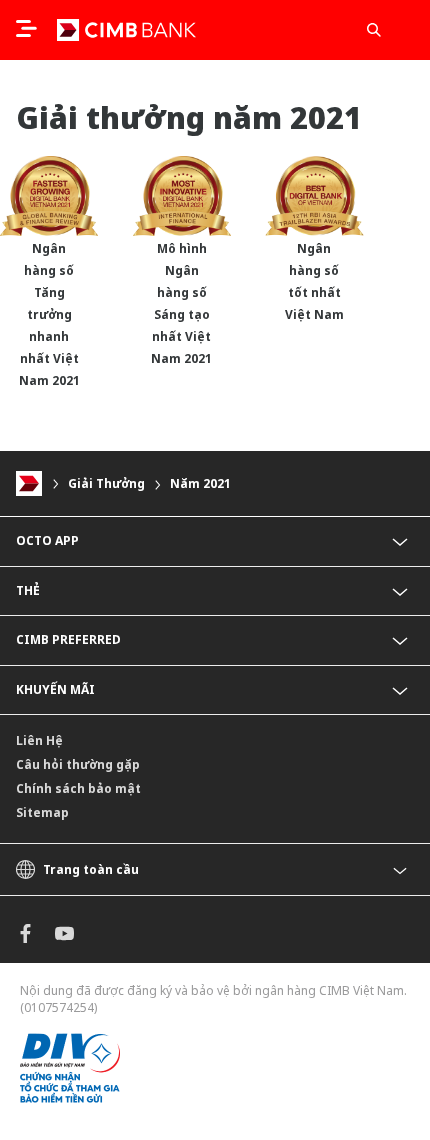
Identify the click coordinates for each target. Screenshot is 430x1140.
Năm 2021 (200, 483)
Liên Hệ (39, 740)
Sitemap (42, 812)
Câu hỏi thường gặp (78, 764)
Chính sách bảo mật (78, 788)
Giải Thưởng (106, 483)
